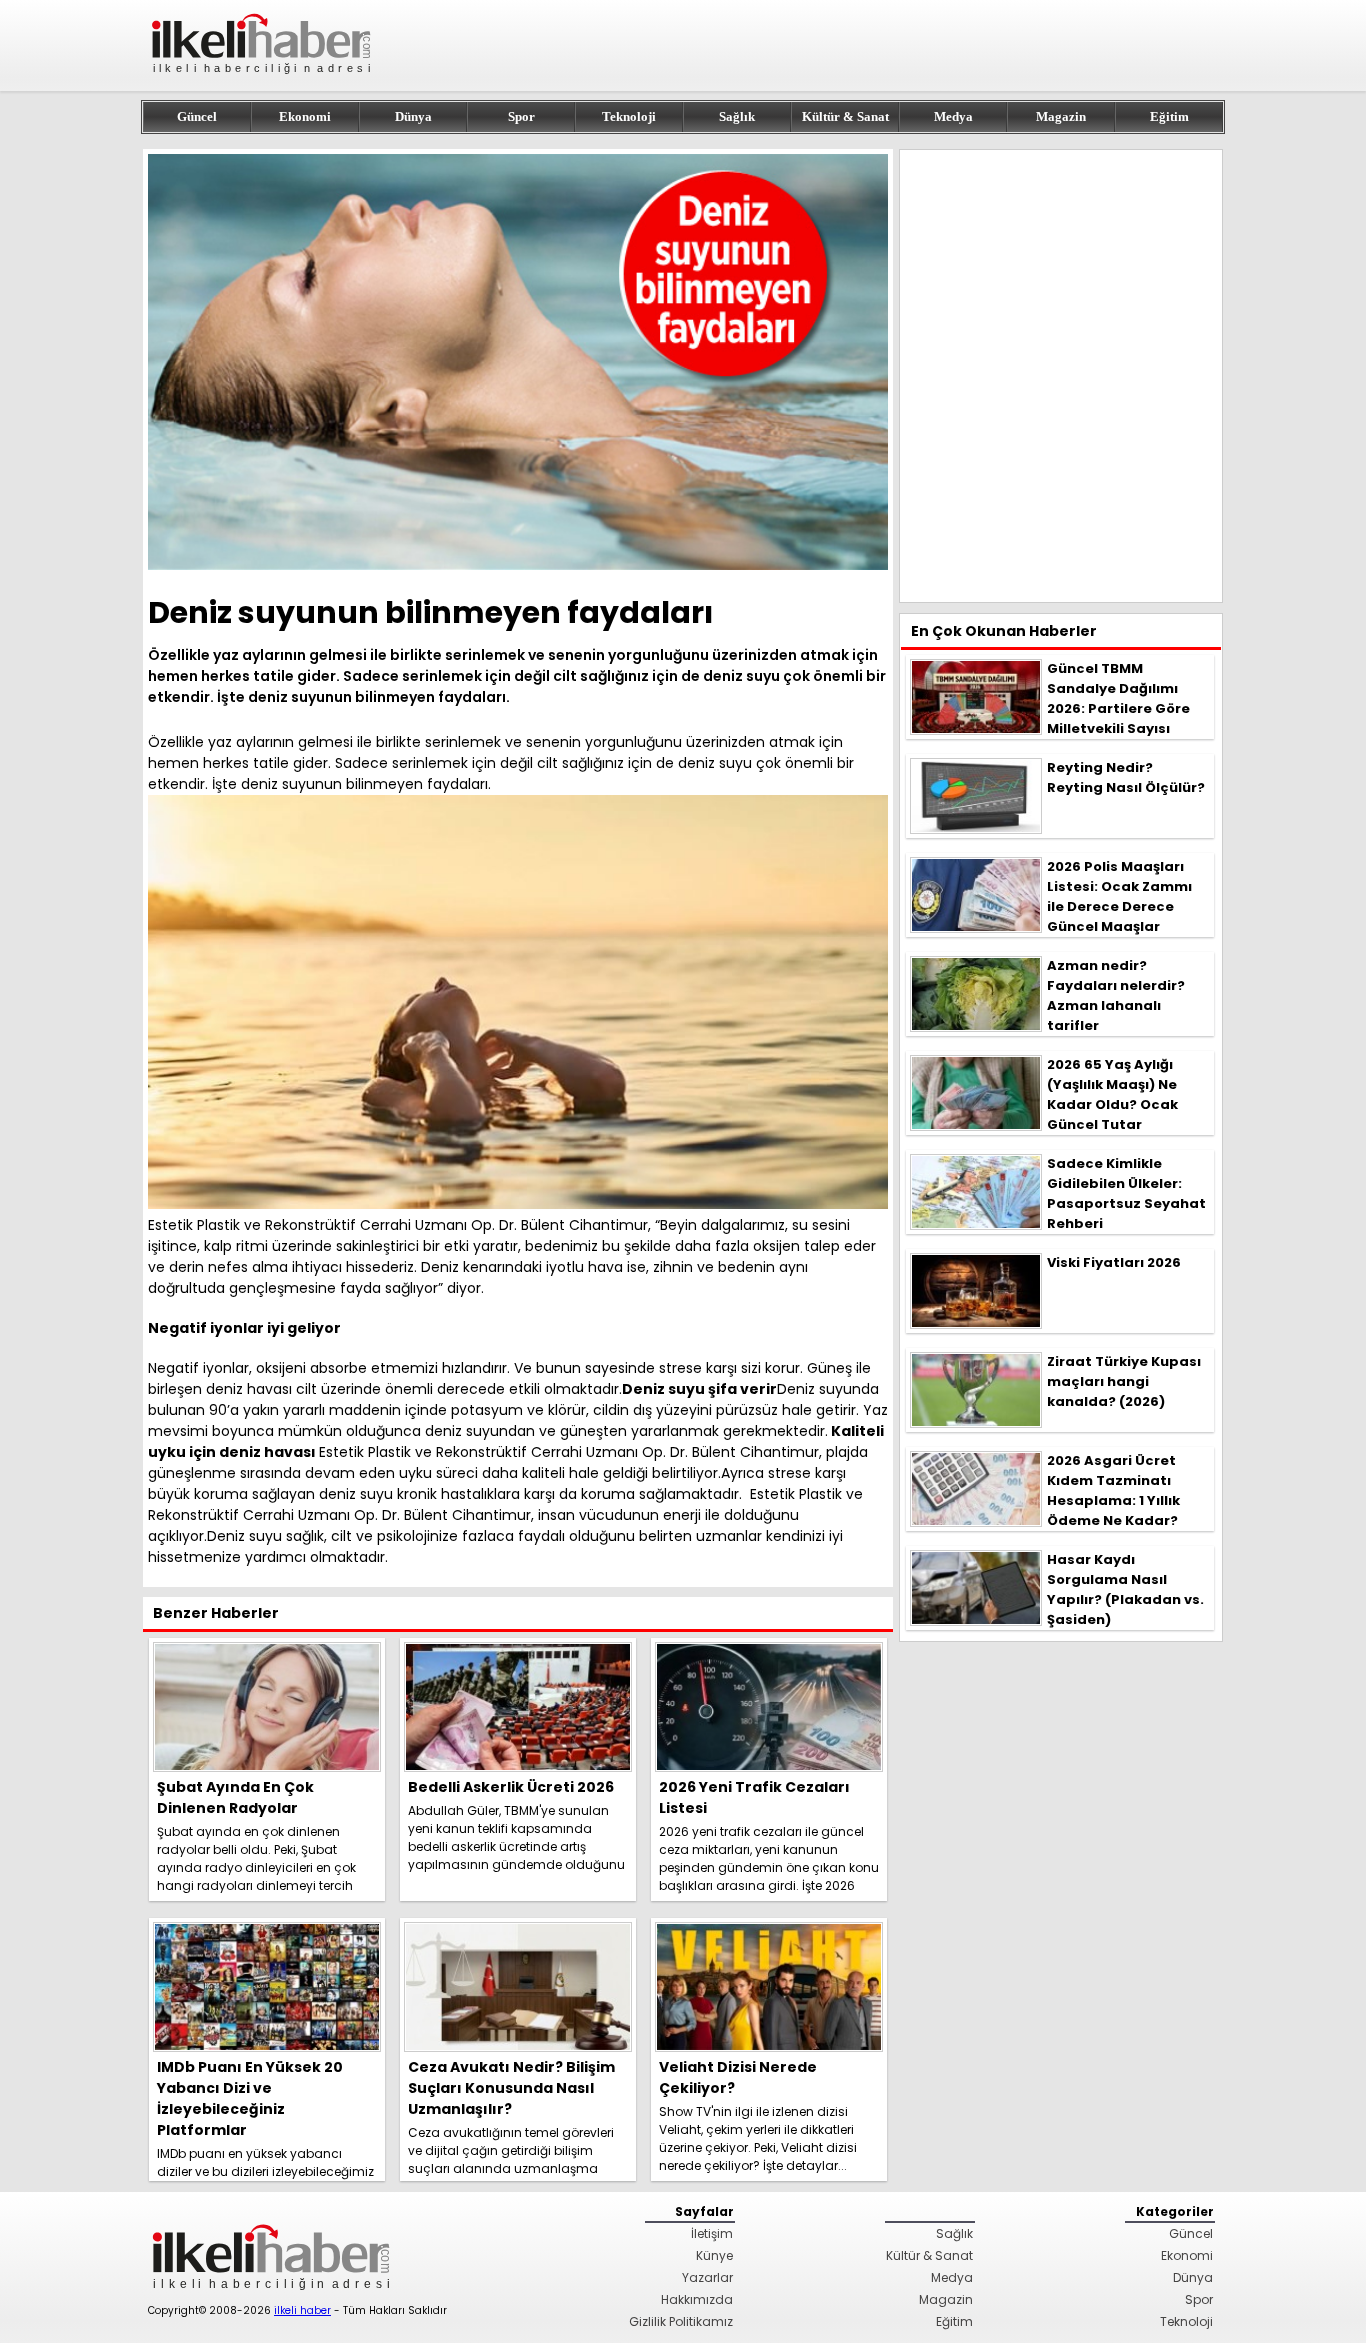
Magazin (1061, 116)
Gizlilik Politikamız (681, 2321)
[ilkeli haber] (263, 82)
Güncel (197, 116)
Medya (953, 116)
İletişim (712, 2233)
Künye (714, 2255)
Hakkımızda (697, 2299)
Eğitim (1169, 116)
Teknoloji (629, 116)
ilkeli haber (302, 2310)
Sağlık (737, 116)
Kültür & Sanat (845, 116)
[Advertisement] (1061, 376)
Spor (521, 116)
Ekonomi (305, 116)
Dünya (413, 116)
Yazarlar (707, 2277)
